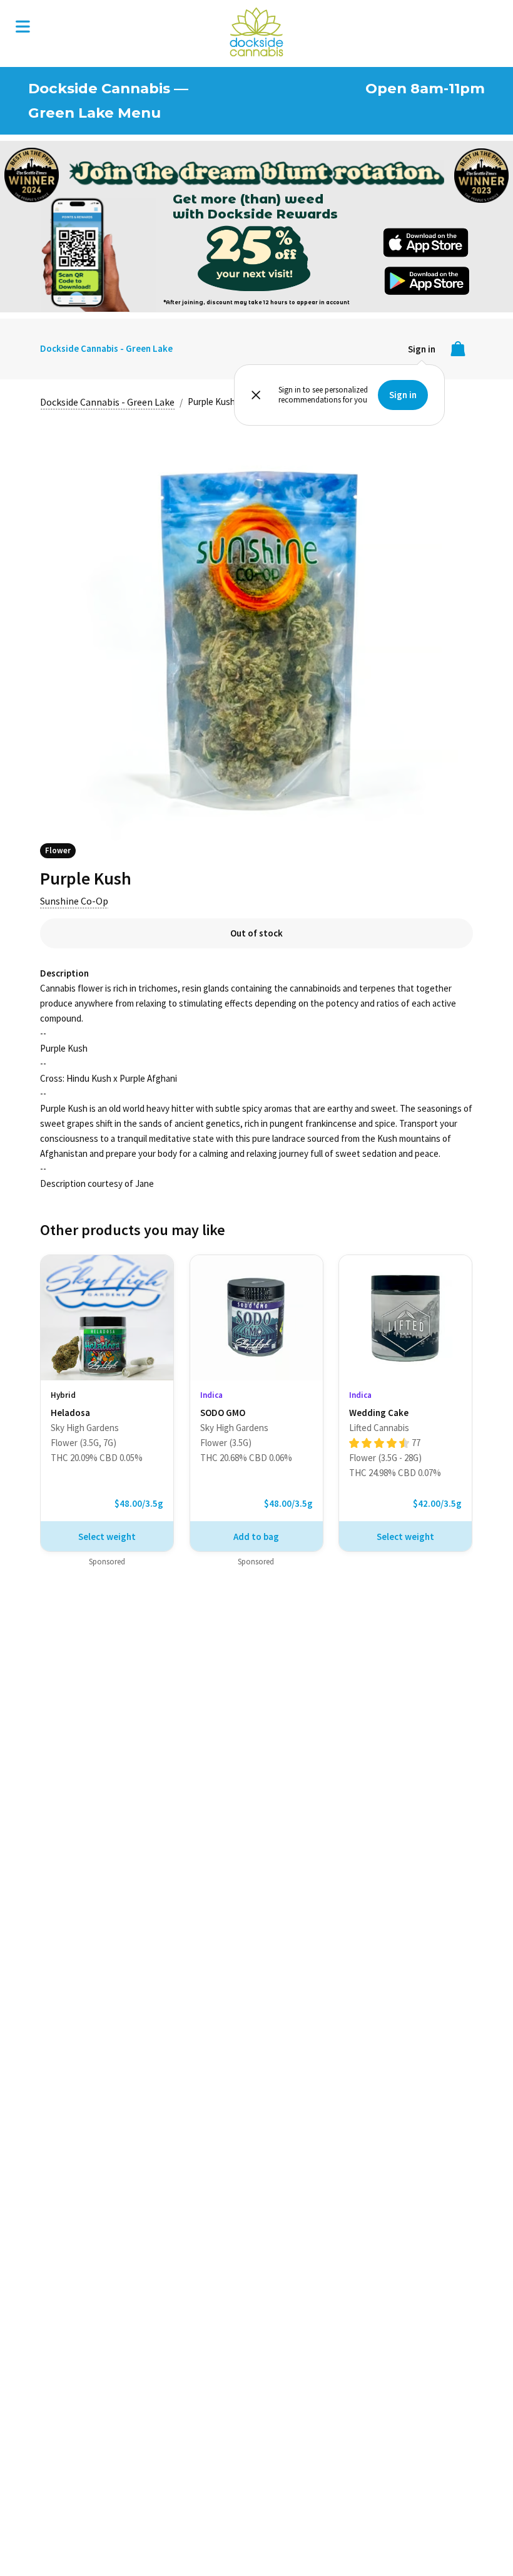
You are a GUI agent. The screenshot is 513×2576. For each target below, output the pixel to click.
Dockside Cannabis (256, 32)
